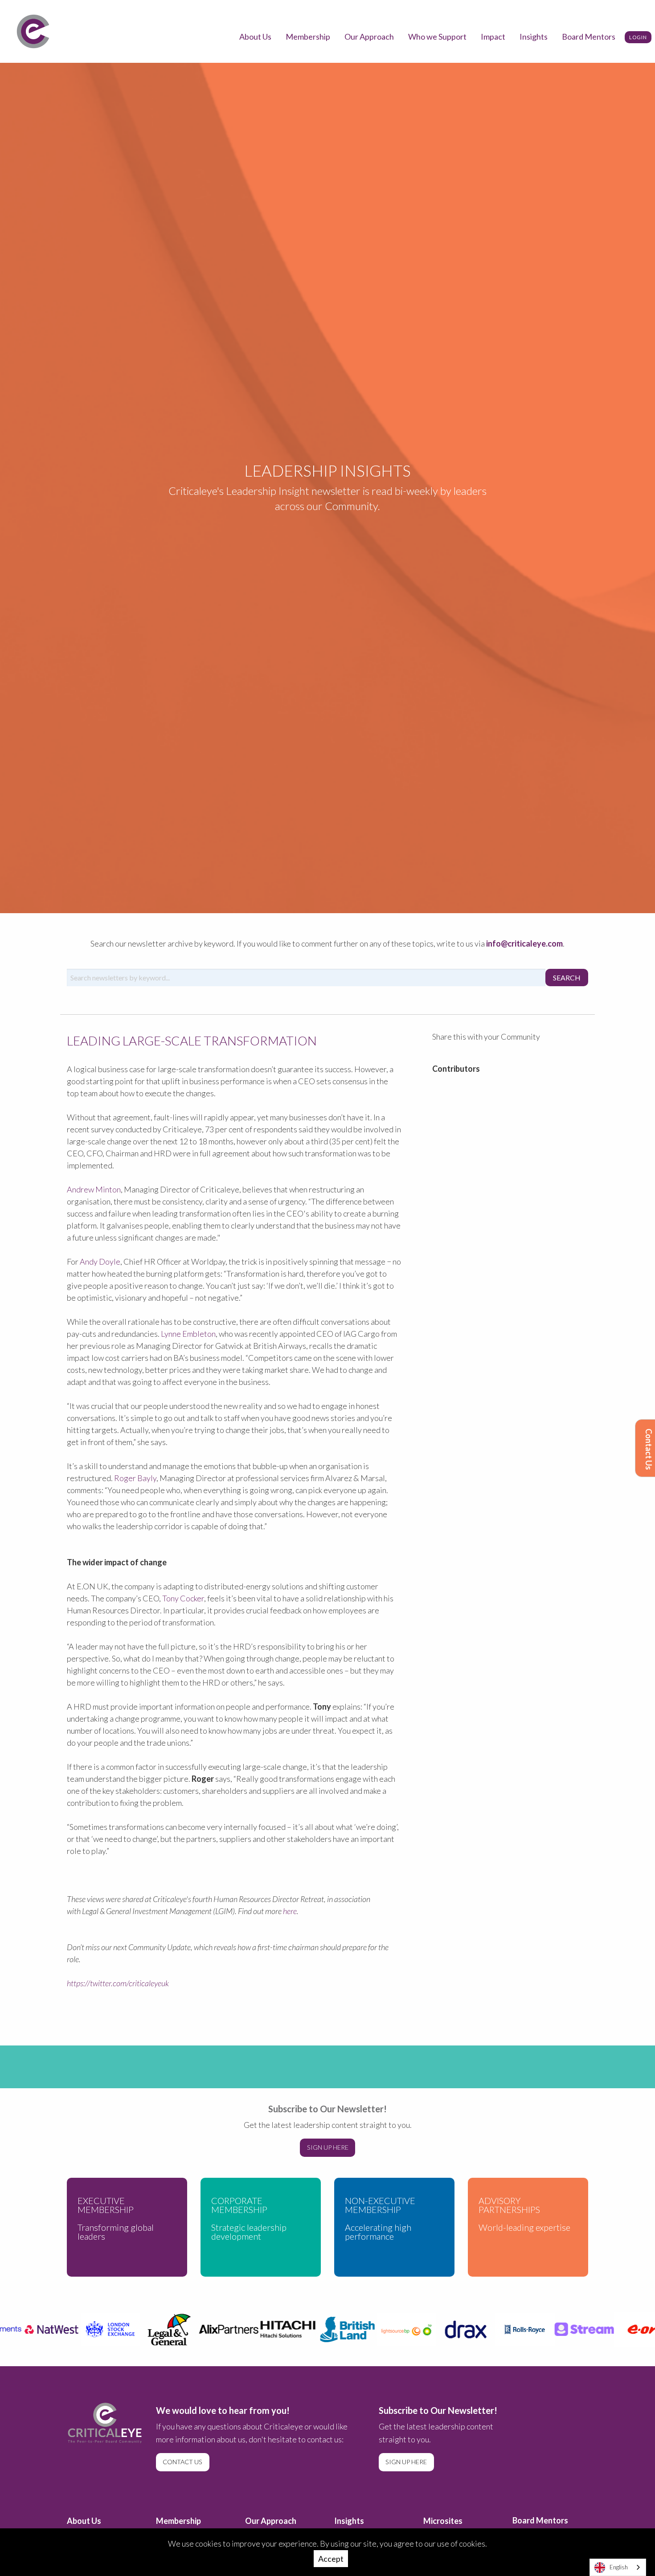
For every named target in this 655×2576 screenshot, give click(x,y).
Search (567, 978)
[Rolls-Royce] (510, 2329)
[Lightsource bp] (392, 2329)
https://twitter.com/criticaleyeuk (118, 1983)
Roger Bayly (135, 1478)
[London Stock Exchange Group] (96, 2329)
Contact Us (649, 1449)
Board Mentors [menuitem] (589, 37)
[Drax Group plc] (451, 2329)
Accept (331, 2559)
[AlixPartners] (214, 2329)
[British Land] (333, 2329)
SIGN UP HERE (328, 2147)
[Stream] (570, 2329)
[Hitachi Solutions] (273, 2329)
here (290, 1911)
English (619, 2567)
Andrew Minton (94, 1189)
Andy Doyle (100, 1261)
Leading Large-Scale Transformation (192, 1041)
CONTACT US (182, 2462)
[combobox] (618, 2567)
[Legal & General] (155, 2329)
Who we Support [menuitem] (437, 37)
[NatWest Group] (36, 2329)
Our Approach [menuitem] (369, 37)
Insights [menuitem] (534, 37)
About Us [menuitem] (255, 37)
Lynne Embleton (188, 1334)
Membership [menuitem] (308, 37)
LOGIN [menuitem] (638, 37)
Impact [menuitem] (493, 37)
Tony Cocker (183, 1598)
